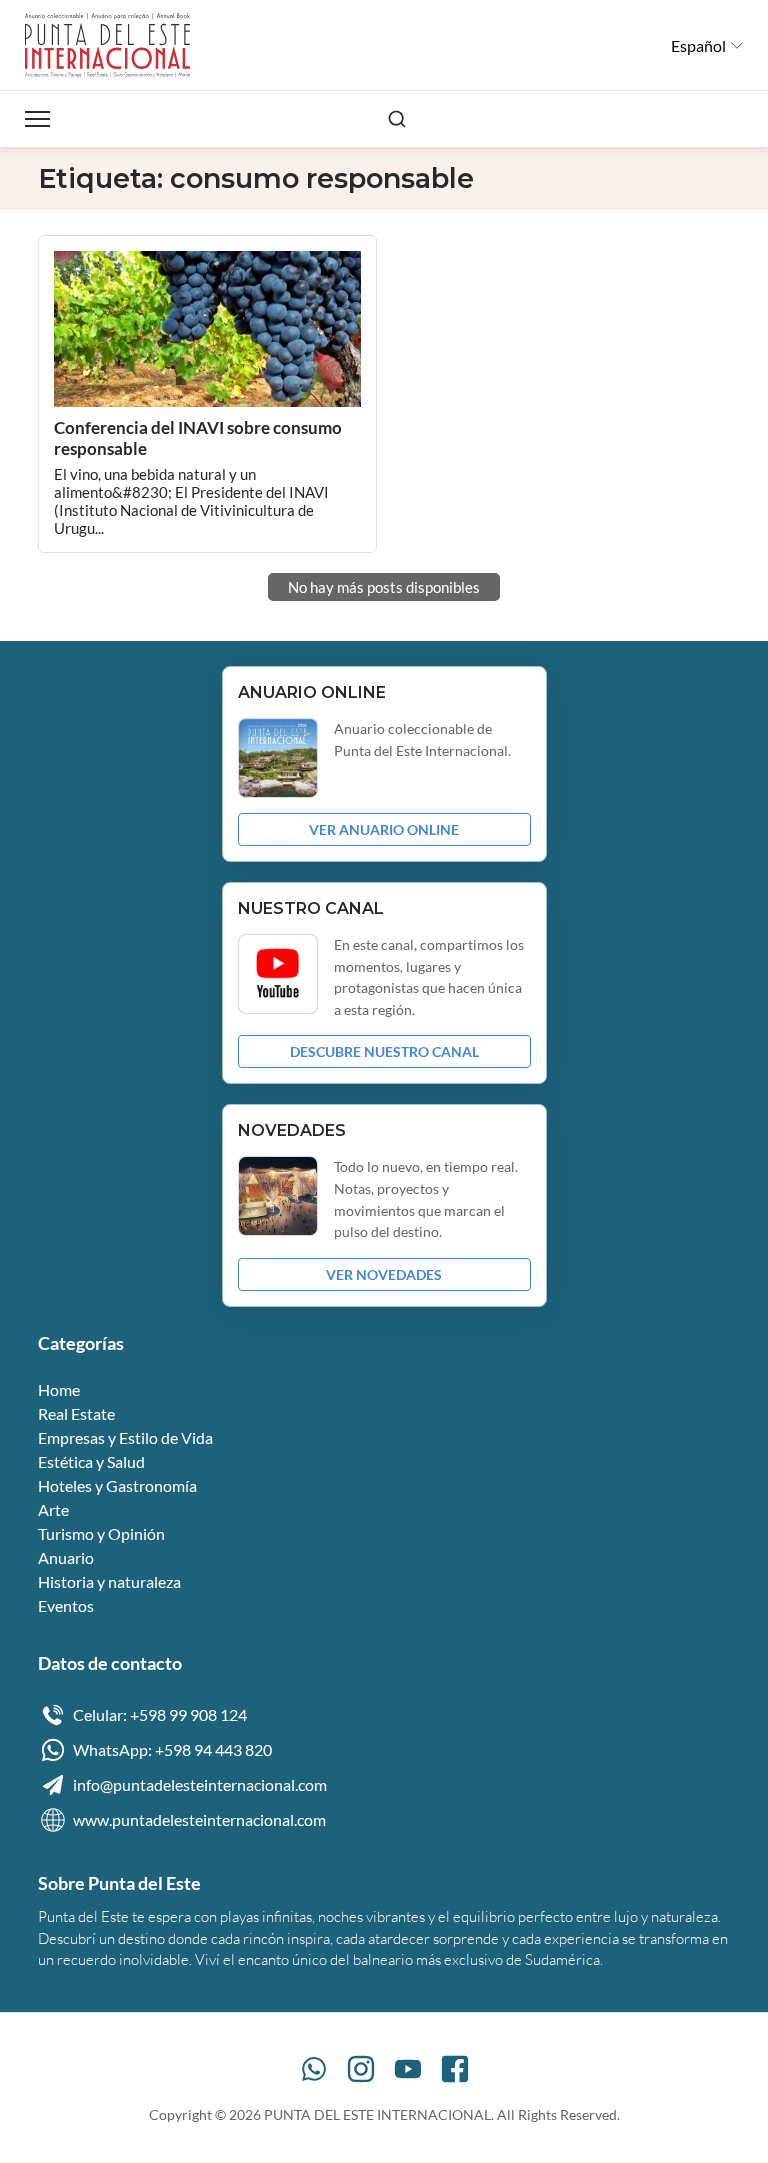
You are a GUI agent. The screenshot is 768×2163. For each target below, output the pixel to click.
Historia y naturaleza (109, 1581)
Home (59, 1389)
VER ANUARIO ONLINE (384, 829)
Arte (53, 1509)
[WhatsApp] (314, 2069)
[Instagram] (361, 2069)
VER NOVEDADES (384, 1274)
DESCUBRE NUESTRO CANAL (384, 1051)
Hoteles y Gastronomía (117, 1485)
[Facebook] (455, 2069)
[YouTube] (408, 2069)
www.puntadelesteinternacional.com (199, 1819)
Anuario (66, 1557)
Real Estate (76, 1413)
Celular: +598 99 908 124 (160, 1714)
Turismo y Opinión (101, 1533)
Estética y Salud (91, 1461)
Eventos (66, 1605)
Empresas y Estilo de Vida (125, 1437)
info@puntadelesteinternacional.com (200, 1784)
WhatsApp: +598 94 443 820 (172, 1749)
